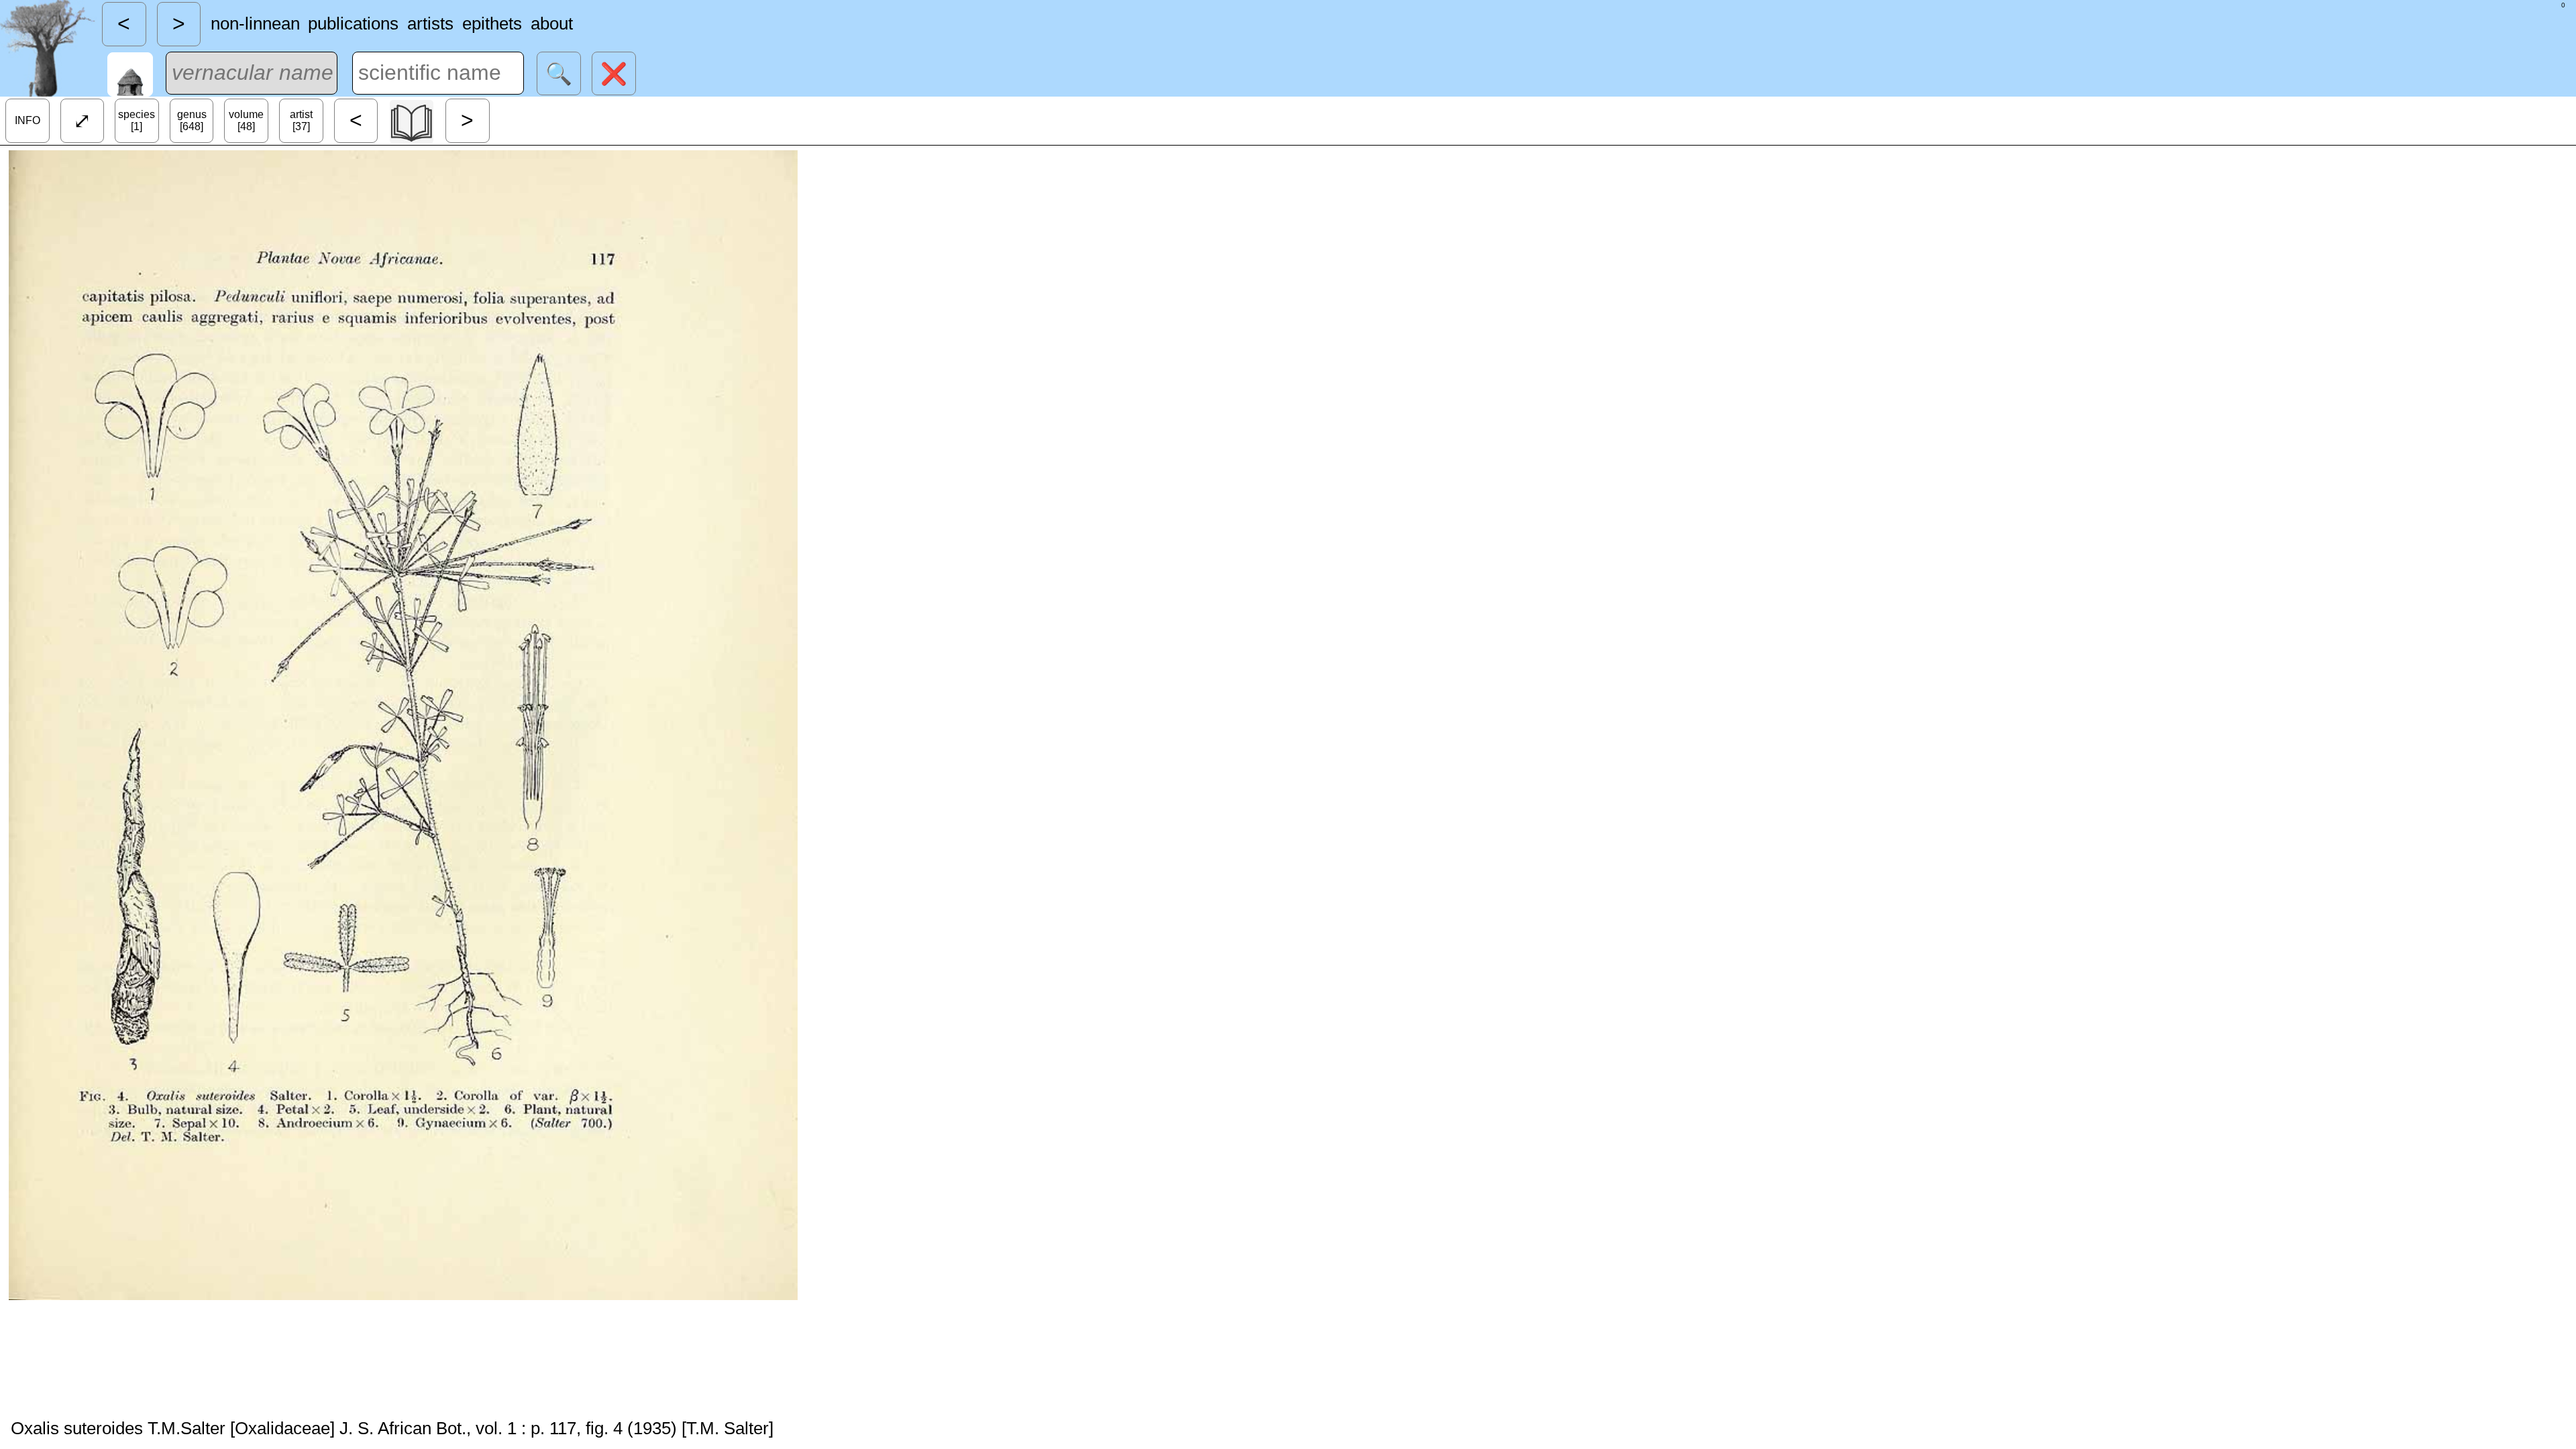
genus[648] (192, 120)
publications (353, 23)
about (552, 23)
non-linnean (255, 23)
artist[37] (301, 120)
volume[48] (246, 120)
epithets (492, 23)
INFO (28, 120)
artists (430, 23)
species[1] (137, 120)
